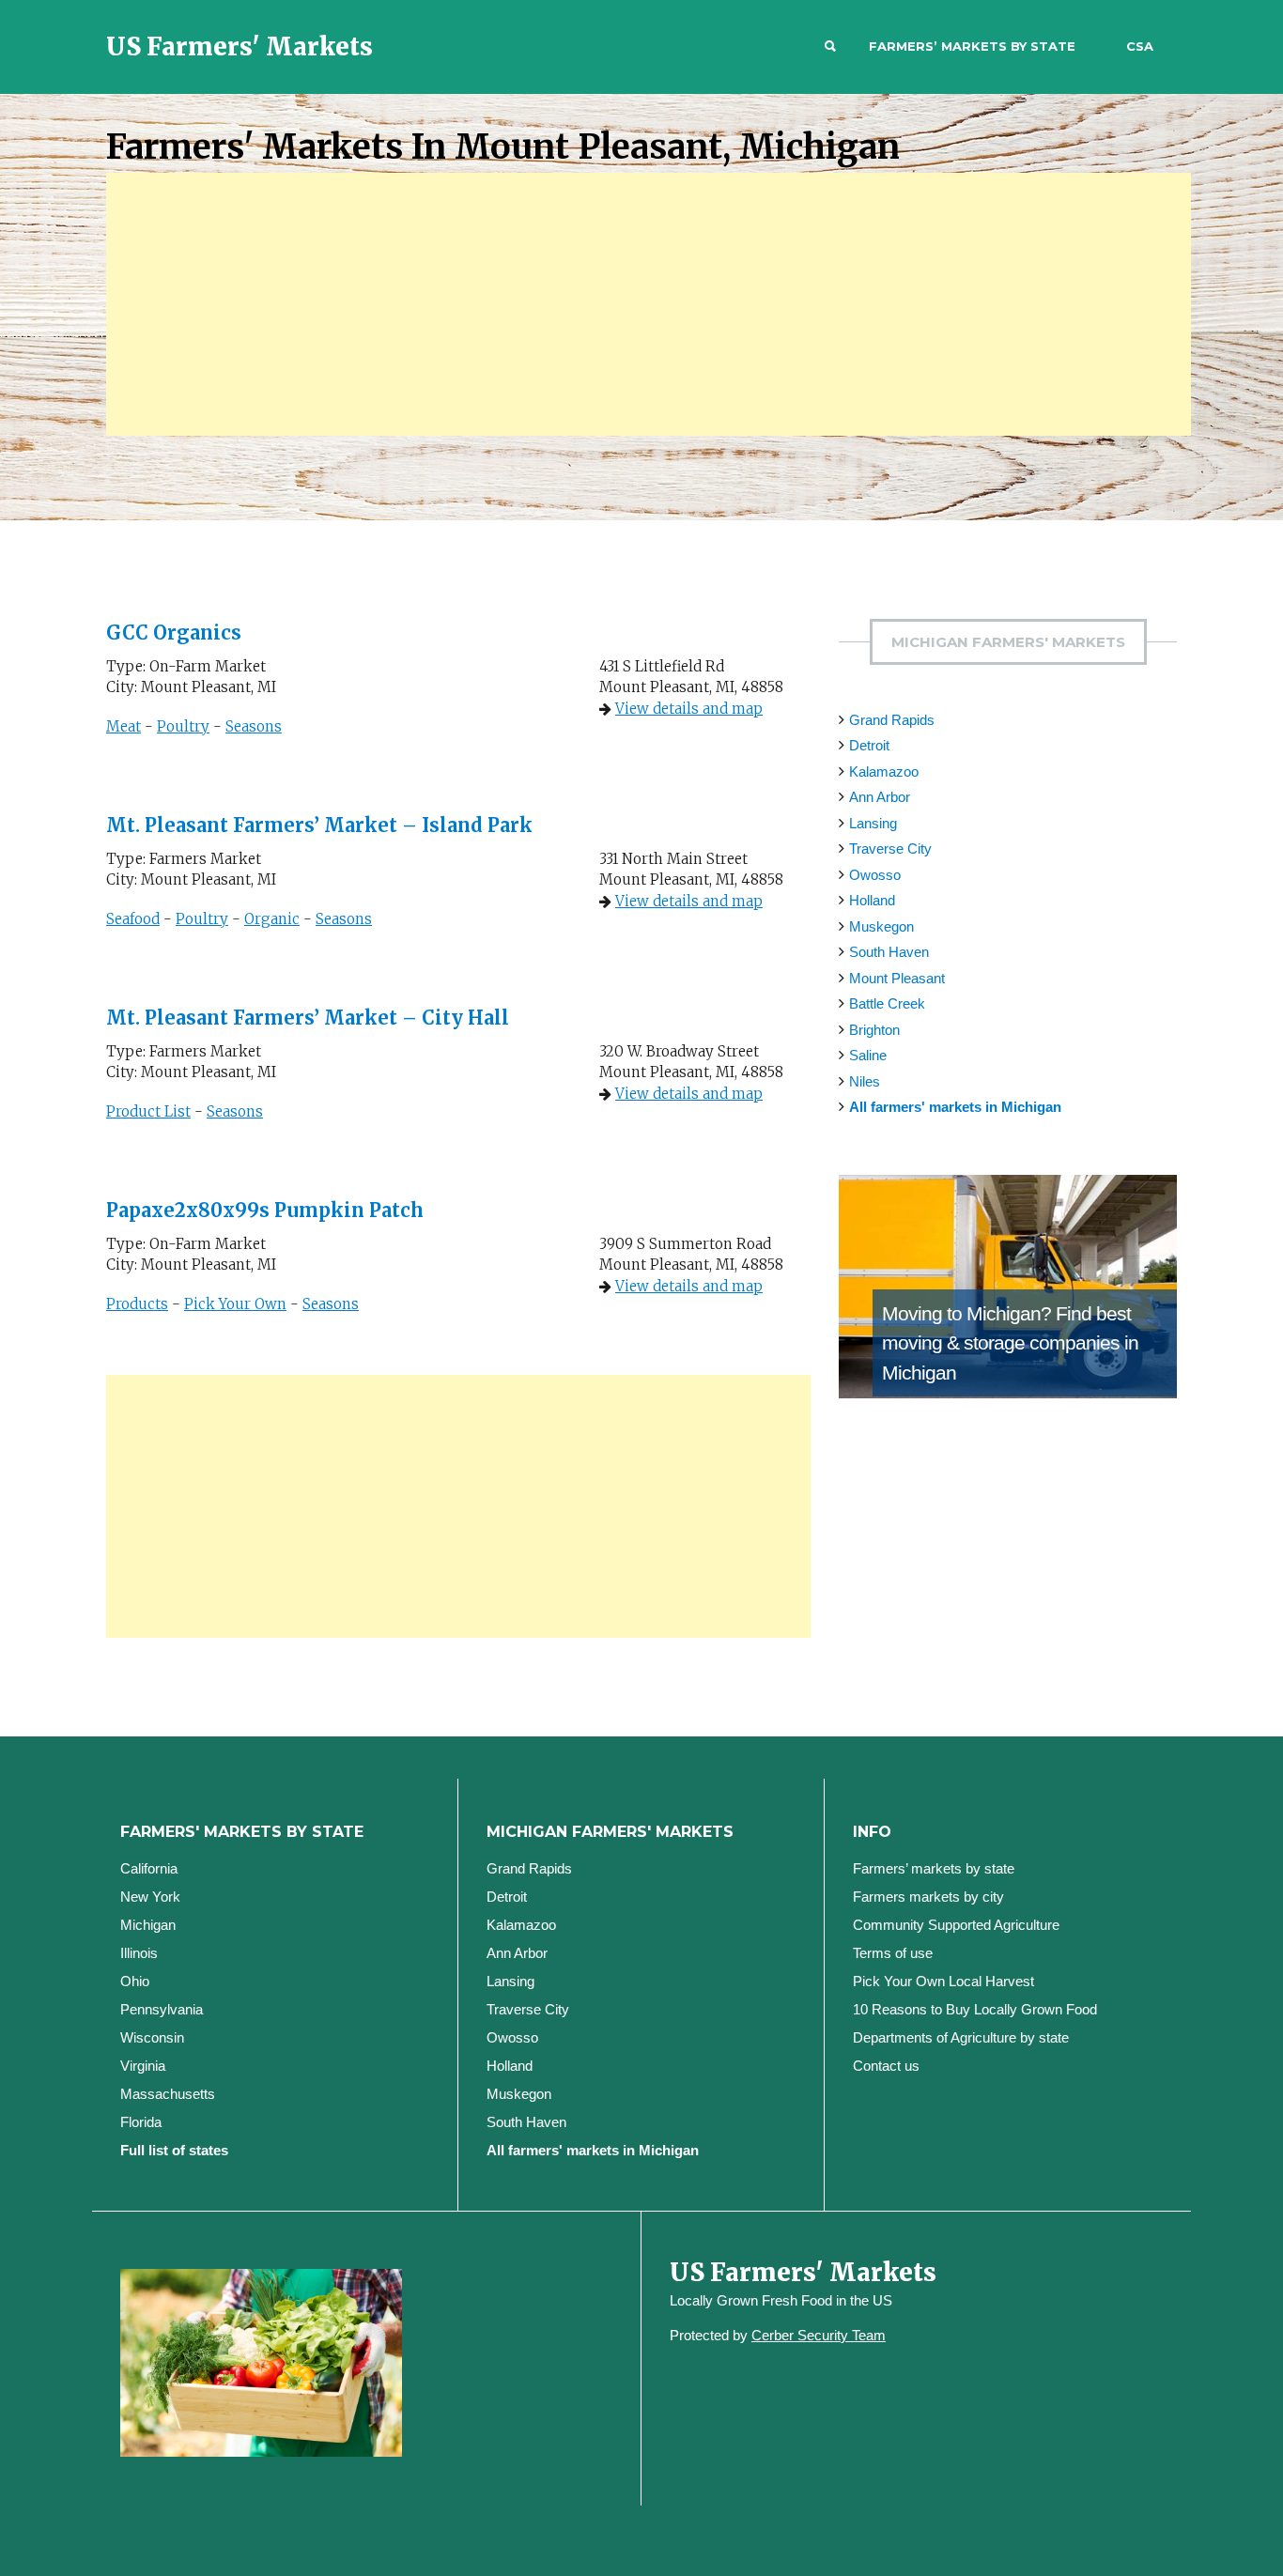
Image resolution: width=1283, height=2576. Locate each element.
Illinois (139, 1953)
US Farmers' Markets (240, 46)
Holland (872, 900)
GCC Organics (174, 632)
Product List (148, 1111)
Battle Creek (887, 1003)
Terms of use (893, 1953)
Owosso (875, 875)
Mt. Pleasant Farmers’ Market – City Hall (308, 1018)
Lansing (873, 823)
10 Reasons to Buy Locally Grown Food (975, 2009)
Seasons (254, 726)
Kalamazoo (884, 771)
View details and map (689, 709)
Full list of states (174, 2150)
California (149, 1868)
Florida (141, 2122)
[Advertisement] (649, 304)
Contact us (886, 2066)
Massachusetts (168, 2094)
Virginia (143, 2066)
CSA (1140, 46)
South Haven (889, 952)
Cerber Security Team (819, 2335)
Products (137, 1304)
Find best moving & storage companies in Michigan (1010, 1343)
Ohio (135, 1981)
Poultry (183, 726)
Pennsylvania (162, 2009)
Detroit (869, 745)
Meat (124, 726)
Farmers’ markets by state (972, 46)
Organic (272, 919)
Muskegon (881, 926)
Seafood (133, 919)
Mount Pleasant (897, 978)
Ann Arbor (880, 797)
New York (150, 1897)
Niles (865, 1081)
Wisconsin (152, 2037)
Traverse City (890, 848)
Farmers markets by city (928, 1897)
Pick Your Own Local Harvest (943, 1981)
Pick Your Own (235, 1304)
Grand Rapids (892, 720)
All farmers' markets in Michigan (955, 1107)
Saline (868, 1055)
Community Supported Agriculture (956, 1925)
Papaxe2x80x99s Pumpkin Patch (265, 1210)
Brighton (874, 1030)
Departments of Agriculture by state (961, 2037)
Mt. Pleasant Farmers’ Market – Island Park (319, 825)
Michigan (148, 1925)
